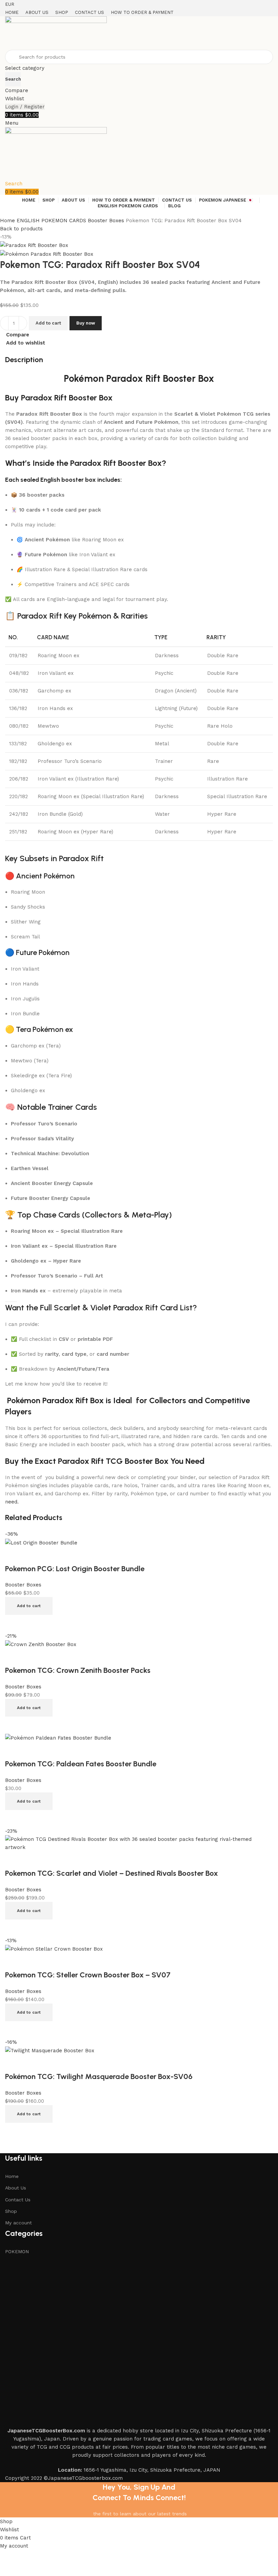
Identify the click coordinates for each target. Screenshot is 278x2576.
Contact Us (18, 2200)
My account (18, 2223)
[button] (29, 1606)
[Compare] (14, 2131)
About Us (16, 2188)
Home (8, 221)
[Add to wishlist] (14, 2063)
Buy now (86, 323)
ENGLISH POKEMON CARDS (52, 221)
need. (12, 1502)
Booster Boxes (107, 221)
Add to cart (48, 323)
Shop (11, 2211)
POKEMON (17, 2251)
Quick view (32, 2131)
